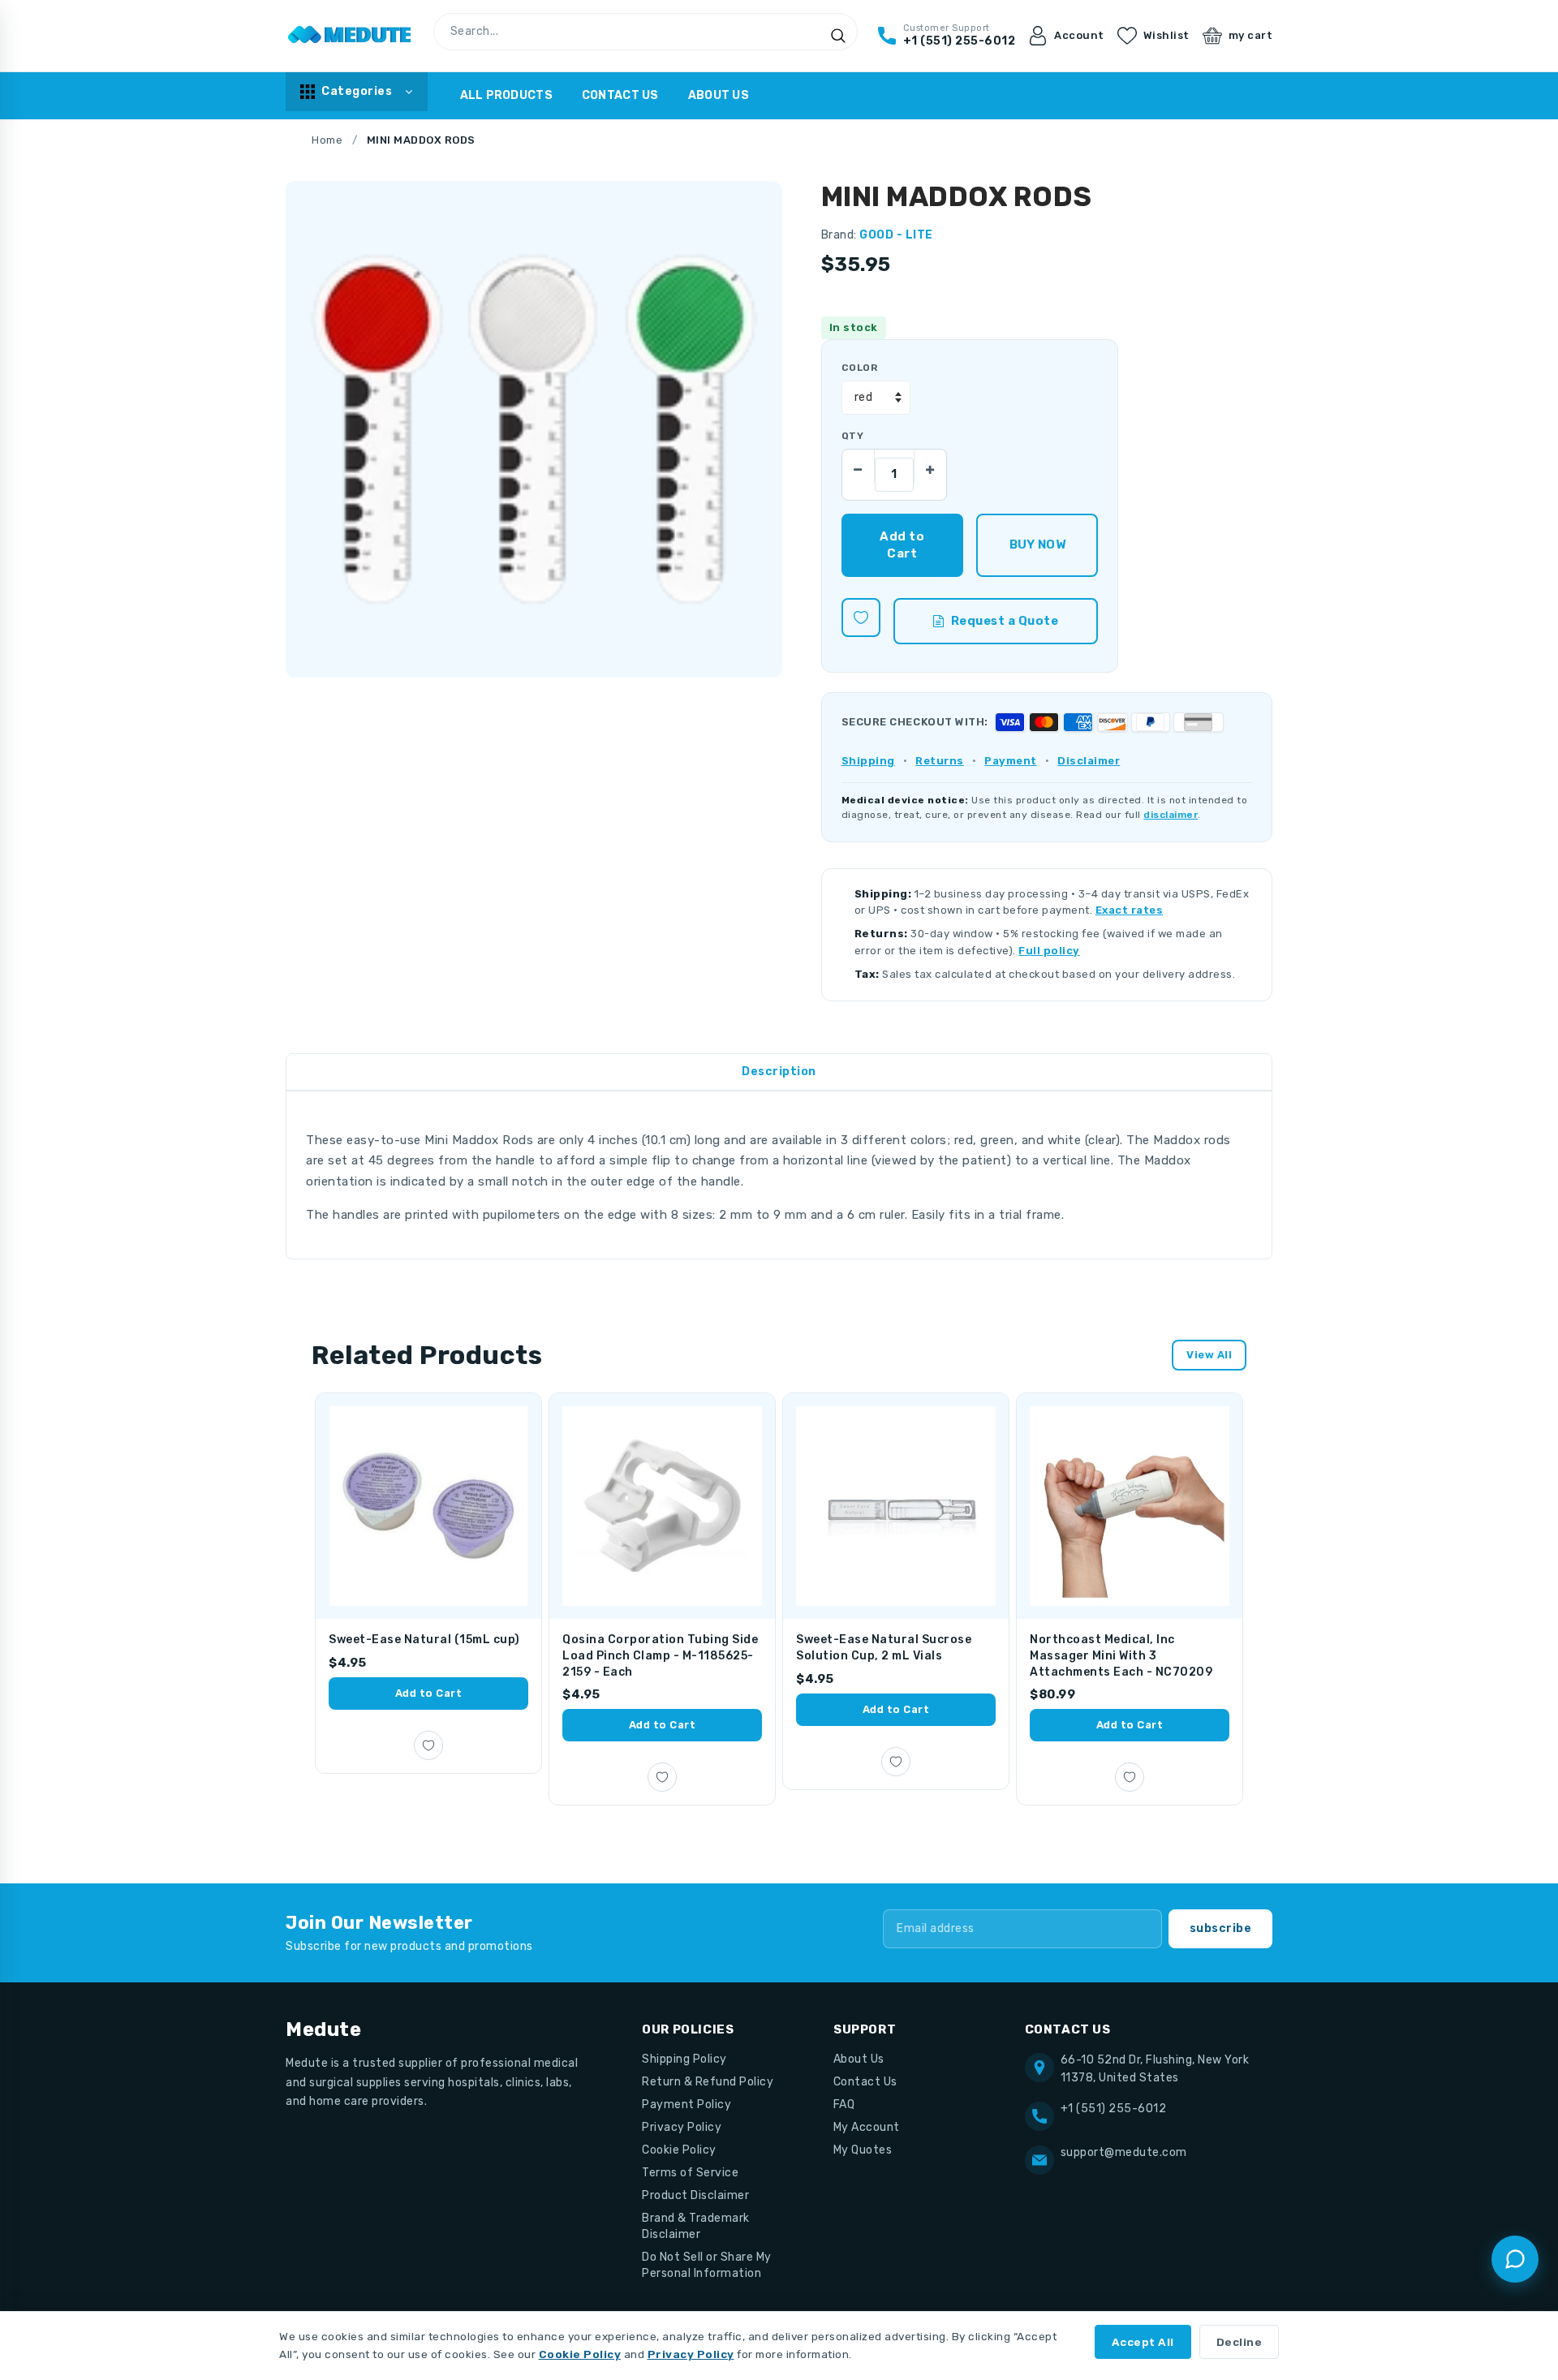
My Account (867, 2127)
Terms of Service (690, 2173)
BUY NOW (1037, 544)
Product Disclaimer (695, 2195)
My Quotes (863, 2150)
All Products (506, 95)
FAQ (844, 2105)
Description (779, 1072)
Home (327, 140)
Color (859, 368)
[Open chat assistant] (1515, 2259)
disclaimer (1171, 815)
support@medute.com (1124, 2152)
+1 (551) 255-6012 (1114, 2109)
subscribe (1221, 1928)
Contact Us (620, 95)
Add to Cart (429, 1693)
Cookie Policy (679, 2150)
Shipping (868, 761)
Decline (1240, 2342)
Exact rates (1130, 910)
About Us (719, 95)
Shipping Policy (684, 2059)
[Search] (838, 36)
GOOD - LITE (896, 235)
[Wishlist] (861, 618)
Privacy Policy (682, 2127)
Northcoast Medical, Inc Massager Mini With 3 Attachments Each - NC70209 (1121, 1655)
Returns (940, 761)
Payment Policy (686, 2105)
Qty (852, 436)
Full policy (1049, 951)
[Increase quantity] (930, 466)
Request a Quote (1005, 621)
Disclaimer (1089, 761)
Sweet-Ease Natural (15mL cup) (424, 1640)
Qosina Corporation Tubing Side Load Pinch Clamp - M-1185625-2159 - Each (660, 1655)
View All (1209, 1355)
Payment (1011, 761)
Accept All (1143, 2342)
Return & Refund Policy (708, 2082)
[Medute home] (350, 36)
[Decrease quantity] (859, 466)
